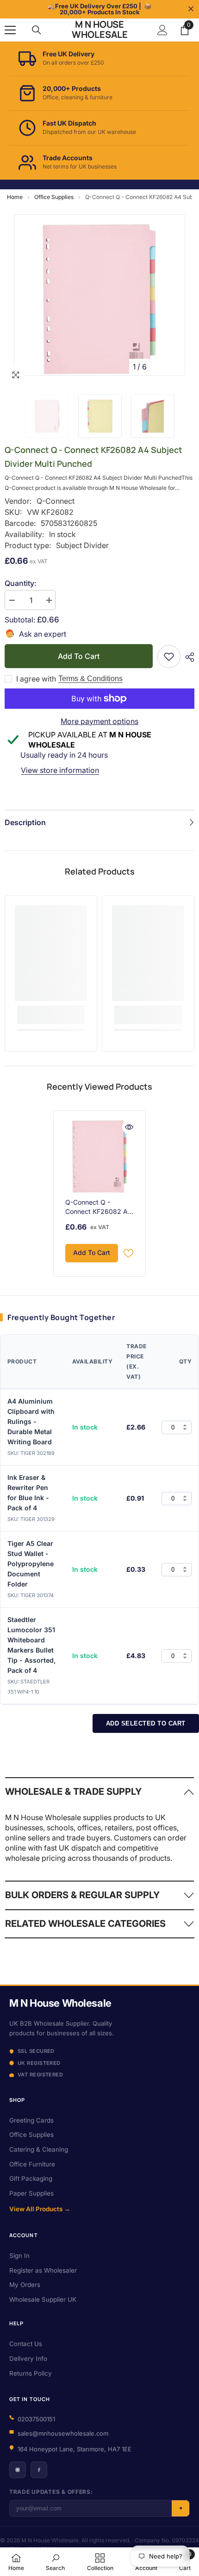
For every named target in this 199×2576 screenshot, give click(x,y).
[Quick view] (129, 1127)
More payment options (99, 721)
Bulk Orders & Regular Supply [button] (82, 1895)
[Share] (187, 657)
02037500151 (36, 2419)
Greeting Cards (31, 2120)
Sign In (19, 2256)
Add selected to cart (146, 1723)
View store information (60, 770)
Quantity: (21, 583)
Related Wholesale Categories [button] (85, 1924)
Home (15, 197)
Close (191, 9)
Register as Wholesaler (43, 2270)
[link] (169, 657)
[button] (159, 367)
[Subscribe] (180, 2508)
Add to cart (79, 656)
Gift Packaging (31, 2178)
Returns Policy (31, 2373)
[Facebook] (39, 2470)
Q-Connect (56, 501)
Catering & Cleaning (39, 2149)
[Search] (37, 30)
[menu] (10, 30)
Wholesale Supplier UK (43, 2299)
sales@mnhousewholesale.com (63, 2433)
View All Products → (40, 2209)
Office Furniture (32, 2164)
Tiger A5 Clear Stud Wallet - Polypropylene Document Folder (31, 1564)
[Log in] (162, 30)
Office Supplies (54, 197)
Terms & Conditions (90, 679)
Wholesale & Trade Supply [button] (73, 1792)
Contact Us (26, 2344)
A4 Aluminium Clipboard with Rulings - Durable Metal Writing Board (31, 1421)
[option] (99, 295)
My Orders (25, 2285)
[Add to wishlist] (128, 1253)
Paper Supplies (31, 2193)
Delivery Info (28, 2359)
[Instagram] (18, 2470)
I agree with (36, 679)
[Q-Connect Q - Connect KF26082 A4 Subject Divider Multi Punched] (99, 1157)
